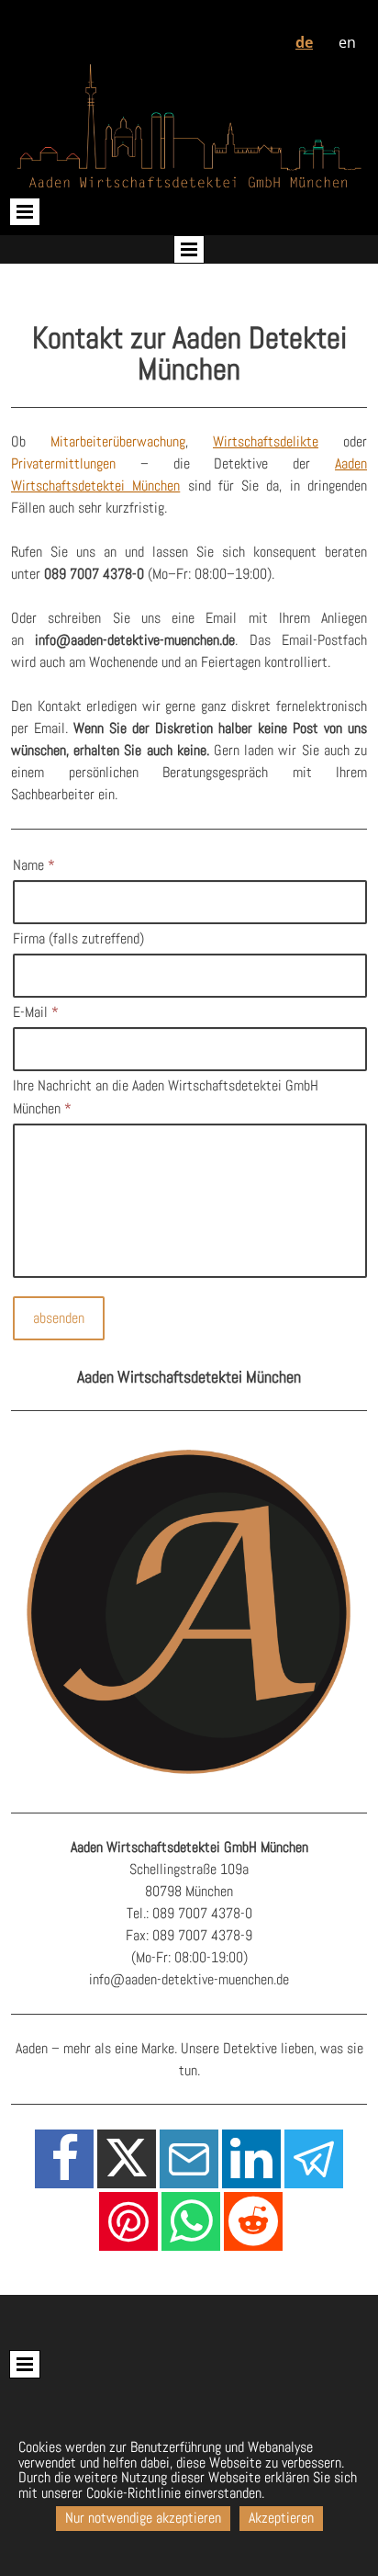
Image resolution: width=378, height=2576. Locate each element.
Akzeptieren (281, 2518)
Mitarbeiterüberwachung (118, 441)
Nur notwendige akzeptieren (143, 2518)
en (347, 42)
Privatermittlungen (63, 463)
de (304, 42)
